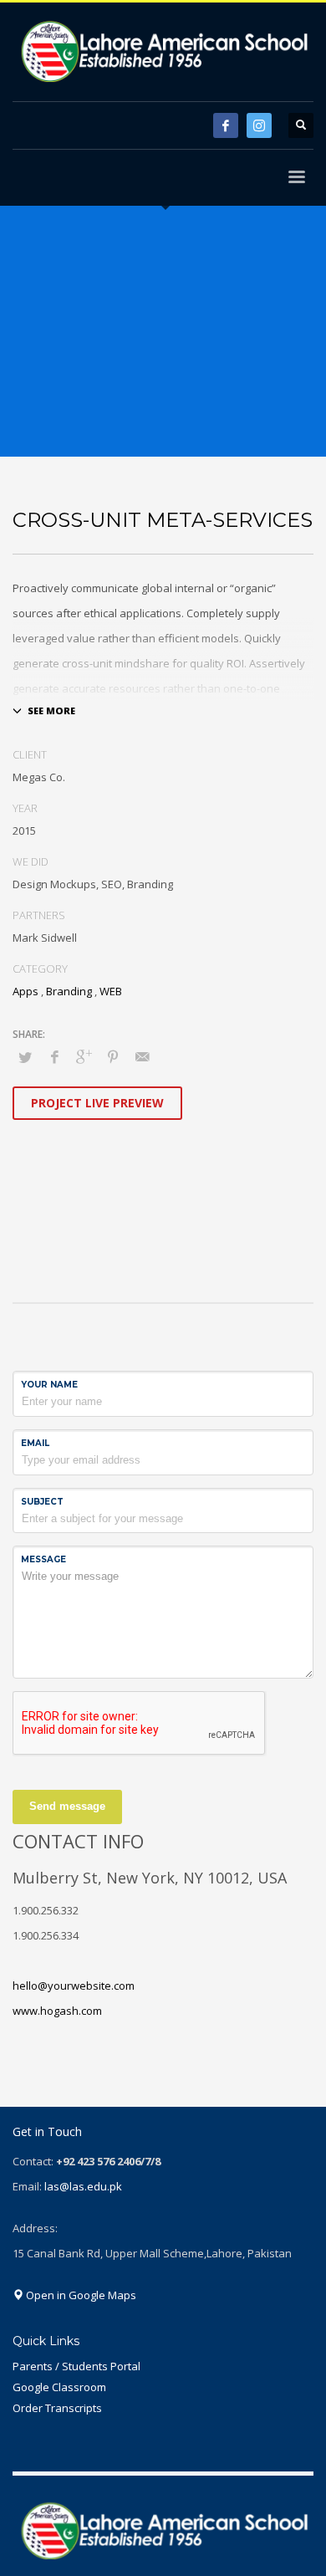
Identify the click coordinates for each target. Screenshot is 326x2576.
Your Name (49, 1385)
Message (43, 1559)
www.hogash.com (57, 2011)
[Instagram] (259, 125)
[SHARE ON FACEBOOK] (54, 1056)
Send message (67, 1806)
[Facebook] (226, 125)
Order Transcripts (57, 2408)
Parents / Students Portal (76, 2366)
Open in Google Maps (80, 2295)
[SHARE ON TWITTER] (25, 1057)
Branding (69, 991)
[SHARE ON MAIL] (142, 1056)
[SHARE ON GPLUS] (84, 1056)
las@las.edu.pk (83, 2186)
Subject (42, 1502)
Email (35, 1443)
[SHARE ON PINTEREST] (113, 1056)
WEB (111, 991)
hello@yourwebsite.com (74, 1986)
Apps (25, 991)
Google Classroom (59, 2387)
